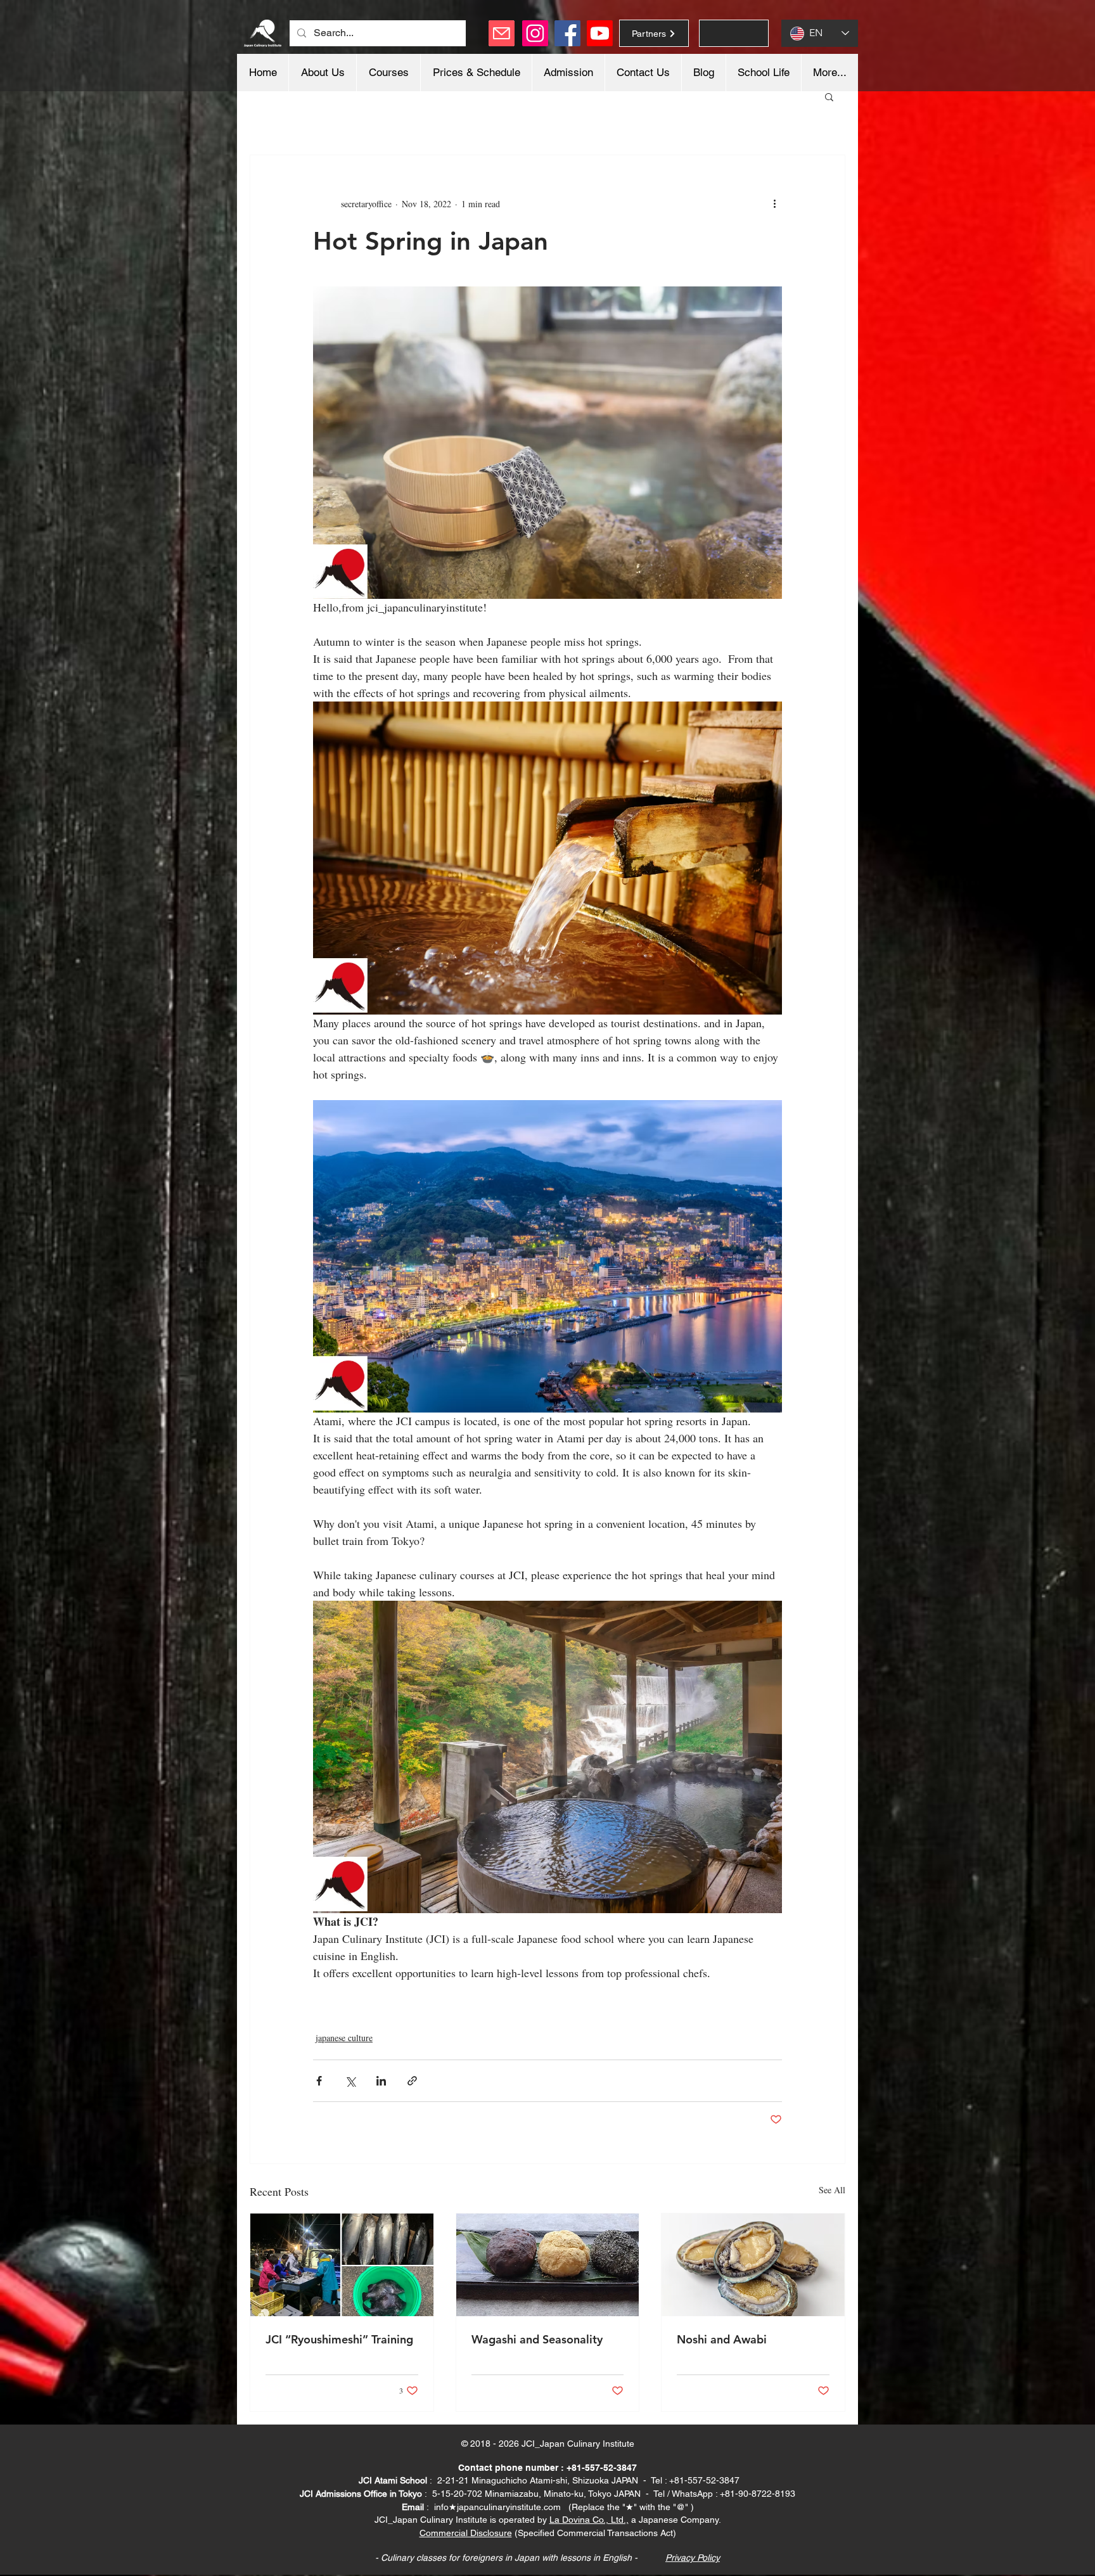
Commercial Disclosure (466, 2533)
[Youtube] (600, 33)
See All (832, 2190)
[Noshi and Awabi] (753, 2265)
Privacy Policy (693, 2558)
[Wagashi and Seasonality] (548, 2265)
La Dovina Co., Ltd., (589, 2520)
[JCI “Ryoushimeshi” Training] (342, 2265)
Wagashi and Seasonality (537, 2339)
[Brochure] (734, 33)
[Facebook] (567, 33)
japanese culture (344, 2038)
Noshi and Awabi (722, 2339)
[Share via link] (412, 2081)
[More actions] (774, 203)
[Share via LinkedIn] (381, 2081)
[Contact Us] (502, 33)
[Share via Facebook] (319, 2081)
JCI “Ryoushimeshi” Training (339, 2339)
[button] (829, 96)
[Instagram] (535, 33)
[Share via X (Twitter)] (350, 2081)
